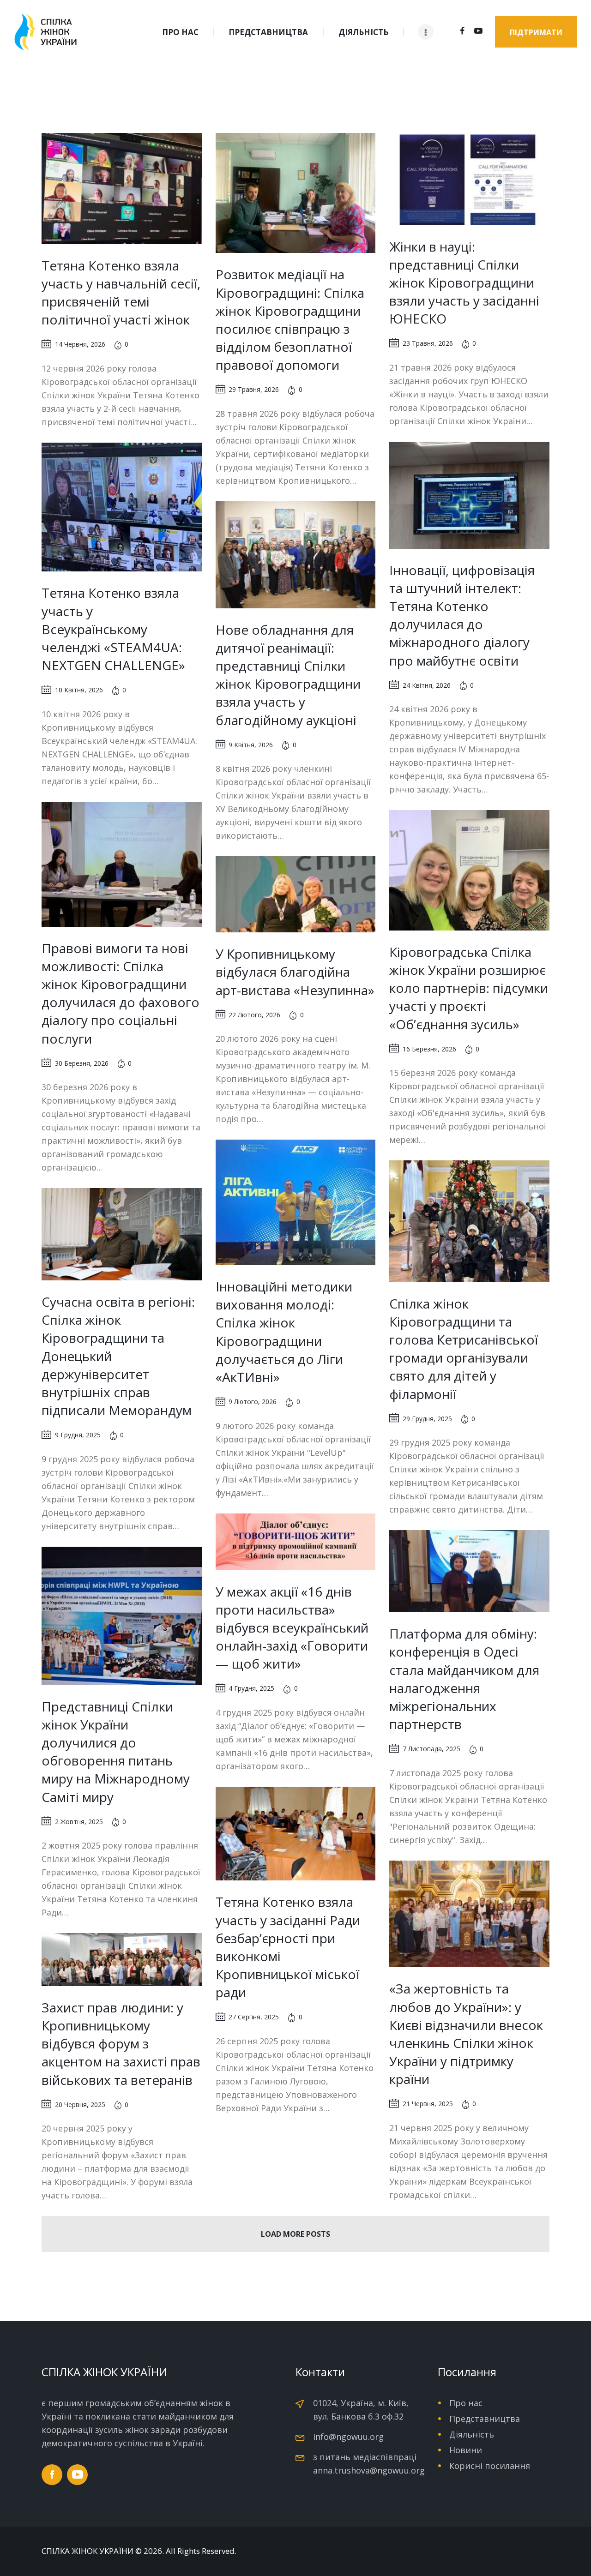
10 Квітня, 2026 (79, 690)
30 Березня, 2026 (82, 1063)
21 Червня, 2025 (428, 2104)
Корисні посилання (490, 2466)
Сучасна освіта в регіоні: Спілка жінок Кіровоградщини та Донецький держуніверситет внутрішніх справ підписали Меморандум (118, 1356)
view (121, 188)
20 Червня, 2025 (80, 2105)
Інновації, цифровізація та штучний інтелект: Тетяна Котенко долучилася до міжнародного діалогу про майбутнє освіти (462, 615)
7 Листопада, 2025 (431, 1749)
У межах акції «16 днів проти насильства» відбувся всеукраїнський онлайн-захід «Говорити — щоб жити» (292, 1628)
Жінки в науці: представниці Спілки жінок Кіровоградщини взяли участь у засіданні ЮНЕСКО (464, 283)
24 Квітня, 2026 (427, 685)
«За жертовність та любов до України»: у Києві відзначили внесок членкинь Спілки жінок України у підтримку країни (466, 2034)
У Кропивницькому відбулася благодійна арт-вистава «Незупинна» (295, 972)
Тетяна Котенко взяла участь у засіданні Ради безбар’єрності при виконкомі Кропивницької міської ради (288, 1947)
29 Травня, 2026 (254, 389)
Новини (466, 2450)
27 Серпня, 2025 (254, 2017)
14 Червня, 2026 (80, 344)
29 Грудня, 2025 (427, 1419)
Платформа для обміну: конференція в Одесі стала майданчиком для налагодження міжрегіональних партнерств (464, 1679)
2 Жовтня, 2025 (79, 1822)
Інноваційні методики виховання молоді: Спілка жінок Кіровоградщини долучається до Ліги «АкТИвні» (284, 1332)
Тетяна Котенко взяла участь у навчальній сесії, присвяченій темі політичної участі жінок (121, 293)
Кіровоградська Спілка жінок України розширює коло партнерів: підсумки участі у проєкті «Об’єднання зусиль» (469, 988)
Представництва (485, 2419)
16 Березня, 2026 (429, 1049)
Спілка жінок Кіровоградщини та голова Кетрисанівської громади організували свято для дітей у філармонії (464, 1349)
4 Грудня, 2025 (251, 1688)
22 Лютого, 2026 (254, 1015)
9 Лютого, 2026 (253, 1402)
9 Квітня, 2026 (251, 745)
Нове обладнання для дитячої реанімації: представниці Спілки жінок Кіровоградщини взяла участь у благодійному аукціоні (288, 675)
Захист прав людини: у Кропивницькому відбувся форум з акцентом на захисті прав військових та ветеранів (121, 2044)
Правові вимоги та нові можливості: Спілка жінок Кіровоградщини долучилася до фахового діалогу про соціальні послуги (121, 993)
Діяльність (472, 2434)
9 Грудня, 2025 (78, 1435)
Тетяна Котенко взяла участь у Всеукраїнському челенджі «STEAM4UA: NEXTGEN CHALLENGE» (113, 629)
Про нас (466, 2403)
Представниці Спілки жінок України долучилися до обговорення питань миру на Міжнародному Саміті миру (116, 1752)
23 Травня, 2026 (428, 343)
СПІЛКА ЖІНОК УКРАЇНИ (87, 2551)
